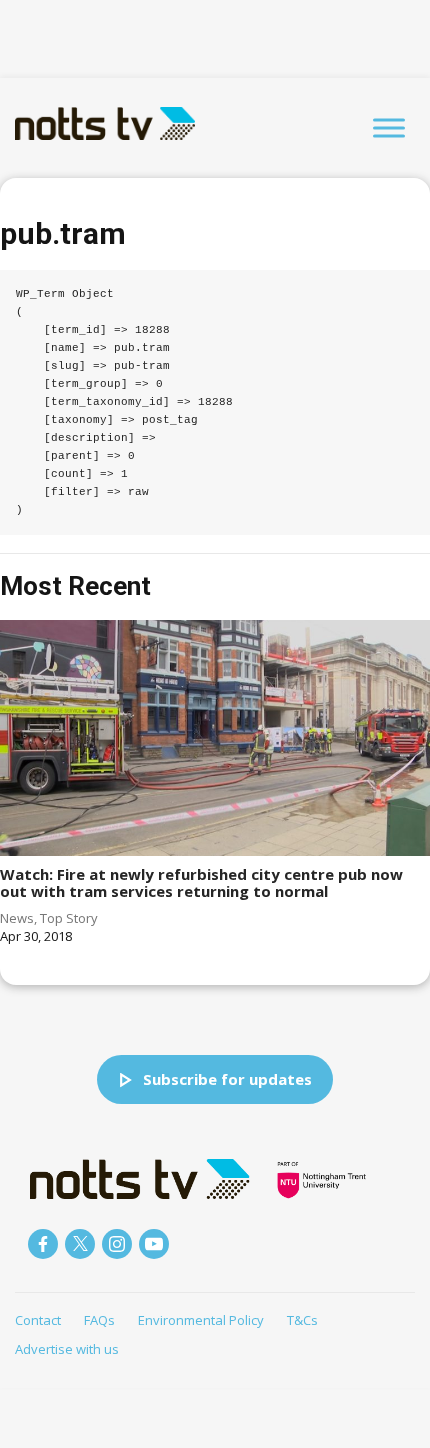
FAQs (99, 1320)
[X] (80, 1244)
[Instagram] (117, 1244)
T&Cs (302, 1320)
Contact (38, 1320)
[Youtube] (154, 1244)
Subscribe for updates (227, 1079)
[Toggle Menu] (389, 127)
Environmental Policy (201, 1320)
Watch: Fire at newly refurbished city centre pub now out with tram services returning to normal (201, 882)
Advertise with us (67, 1349)
